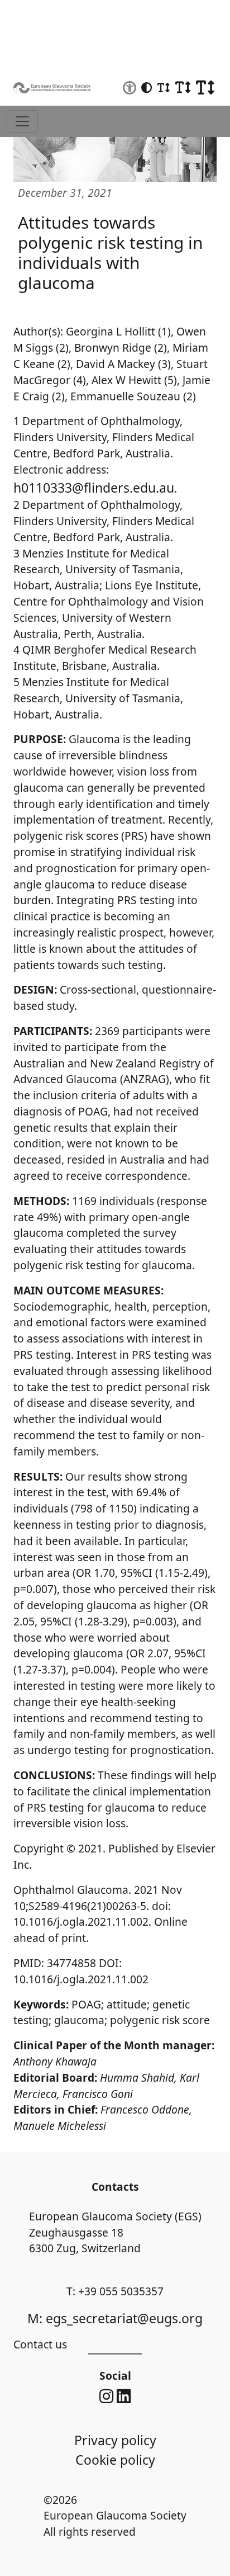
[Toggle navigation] (22, 121)
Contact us (40, 2344)
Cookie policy (115, 2460)
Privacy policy (115, 2440)
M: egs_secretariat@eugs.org (115, 2318)
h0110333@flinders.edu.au (94, 488)
